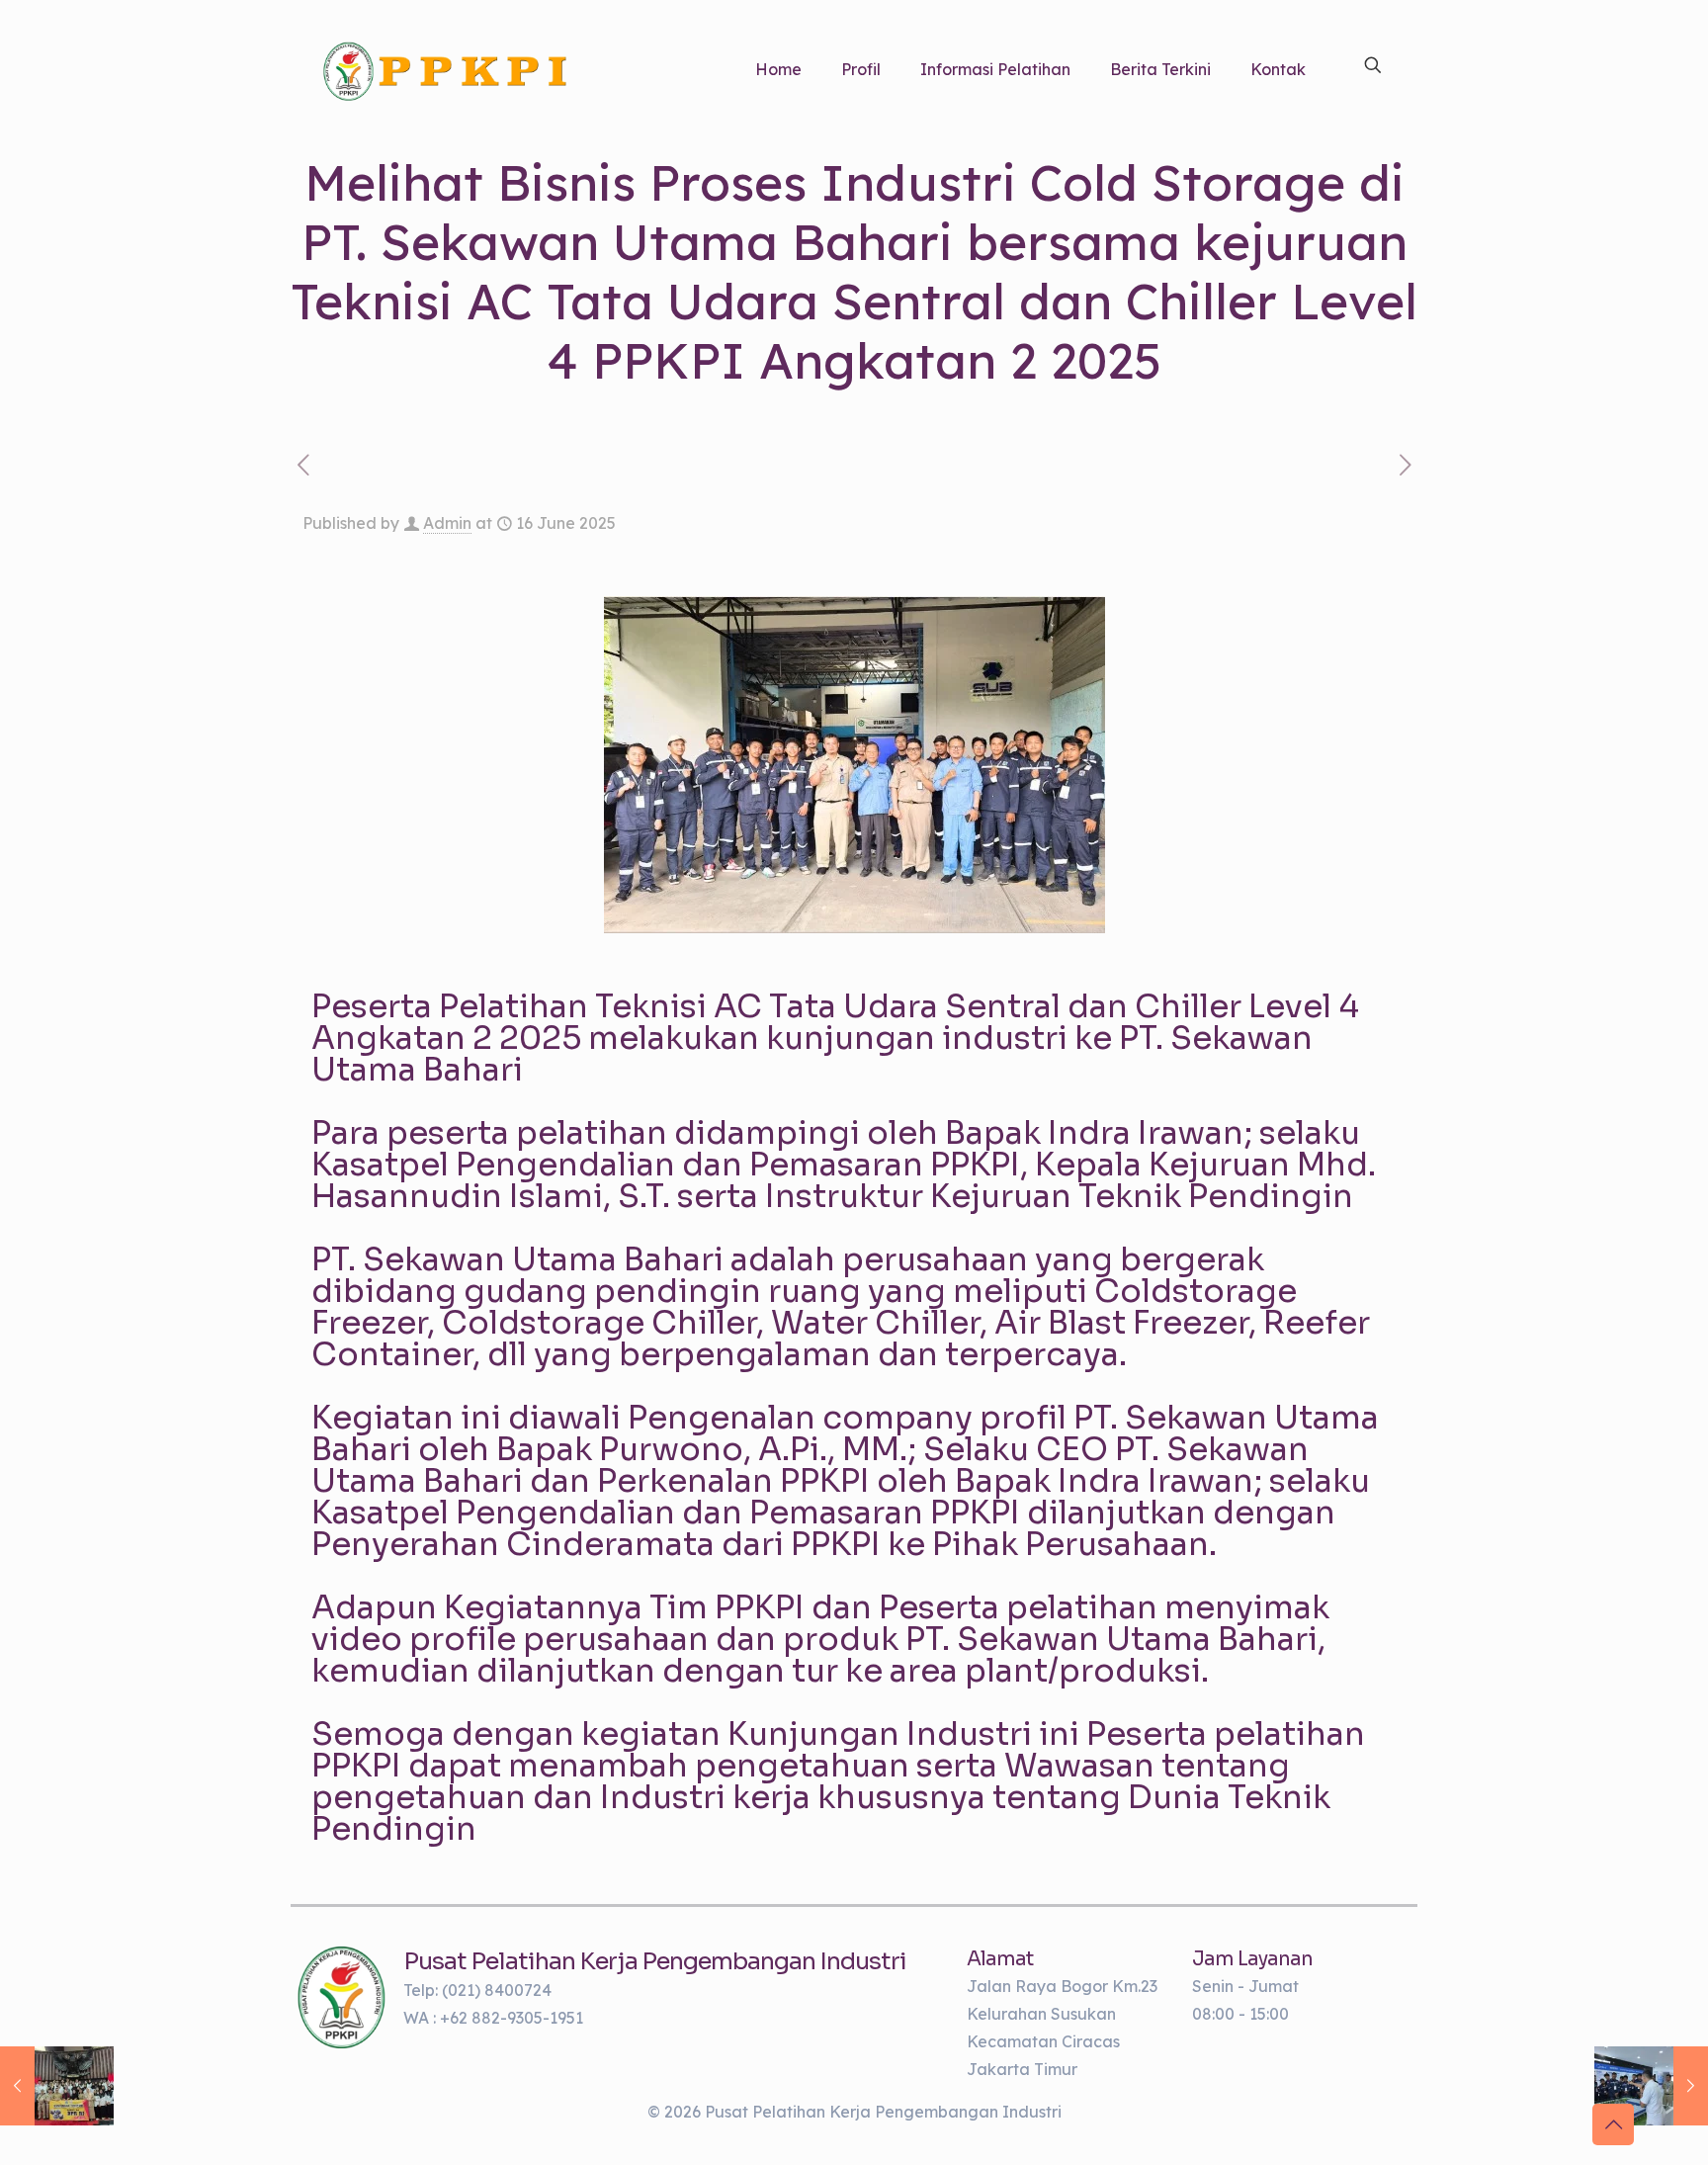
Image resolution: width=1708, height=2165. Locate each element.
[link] (342, 1997)
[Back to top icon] (1613, 2124)
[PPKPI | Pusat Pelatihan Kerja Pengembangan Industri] (445, 69)
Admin (447, 523)
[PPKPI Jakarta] (342, 1997)
